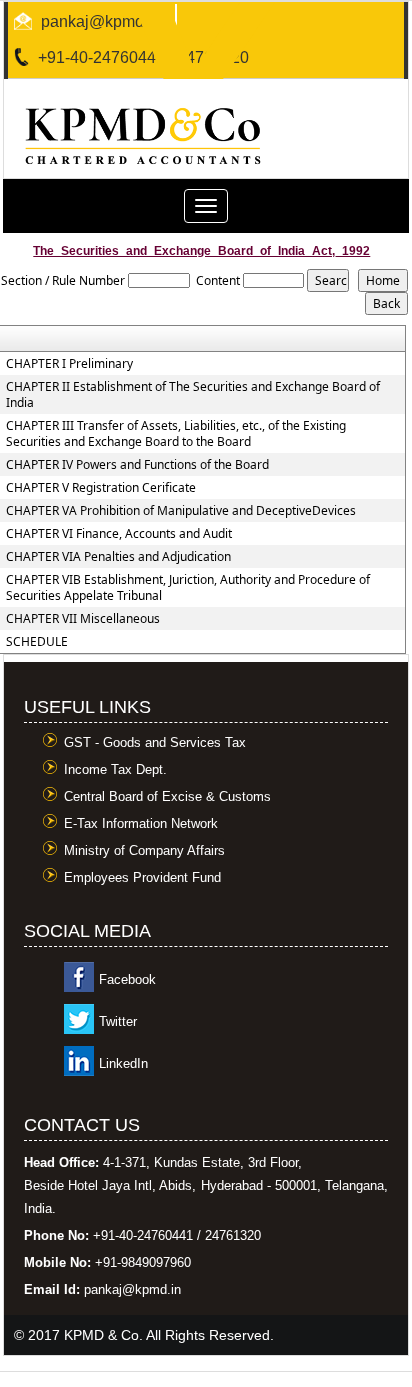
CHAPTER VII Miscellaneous (83, 619)
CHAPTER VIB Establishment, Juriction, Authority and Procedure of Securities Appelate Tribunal (188, 588)
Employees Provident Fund (142, 877)
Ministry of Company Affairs (144, 850)
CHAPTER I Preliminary (69, 364)
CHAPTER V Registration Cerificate (101, 488)
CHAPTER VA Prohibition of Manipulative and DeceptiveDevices (181, 511)
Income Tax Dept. (115, 769)
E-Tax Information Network (141, 823)
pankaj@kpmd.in (101, 21)
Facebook (127, 979)
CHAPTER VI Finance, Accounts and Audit (119, 534)
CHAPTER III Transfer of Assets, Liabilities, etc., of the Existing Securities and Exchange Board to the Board (176, 434)
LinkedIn (123, 1063)
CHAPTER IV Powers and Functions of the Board (137, 465)
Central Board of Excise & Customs (167, 796)
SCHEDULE (37, 642)
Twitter (118, 1021)
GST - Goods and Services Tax (155, 742)
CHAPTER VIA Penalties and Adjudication (118, 557)
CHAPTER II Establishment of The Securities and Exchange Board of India (193, 395)
